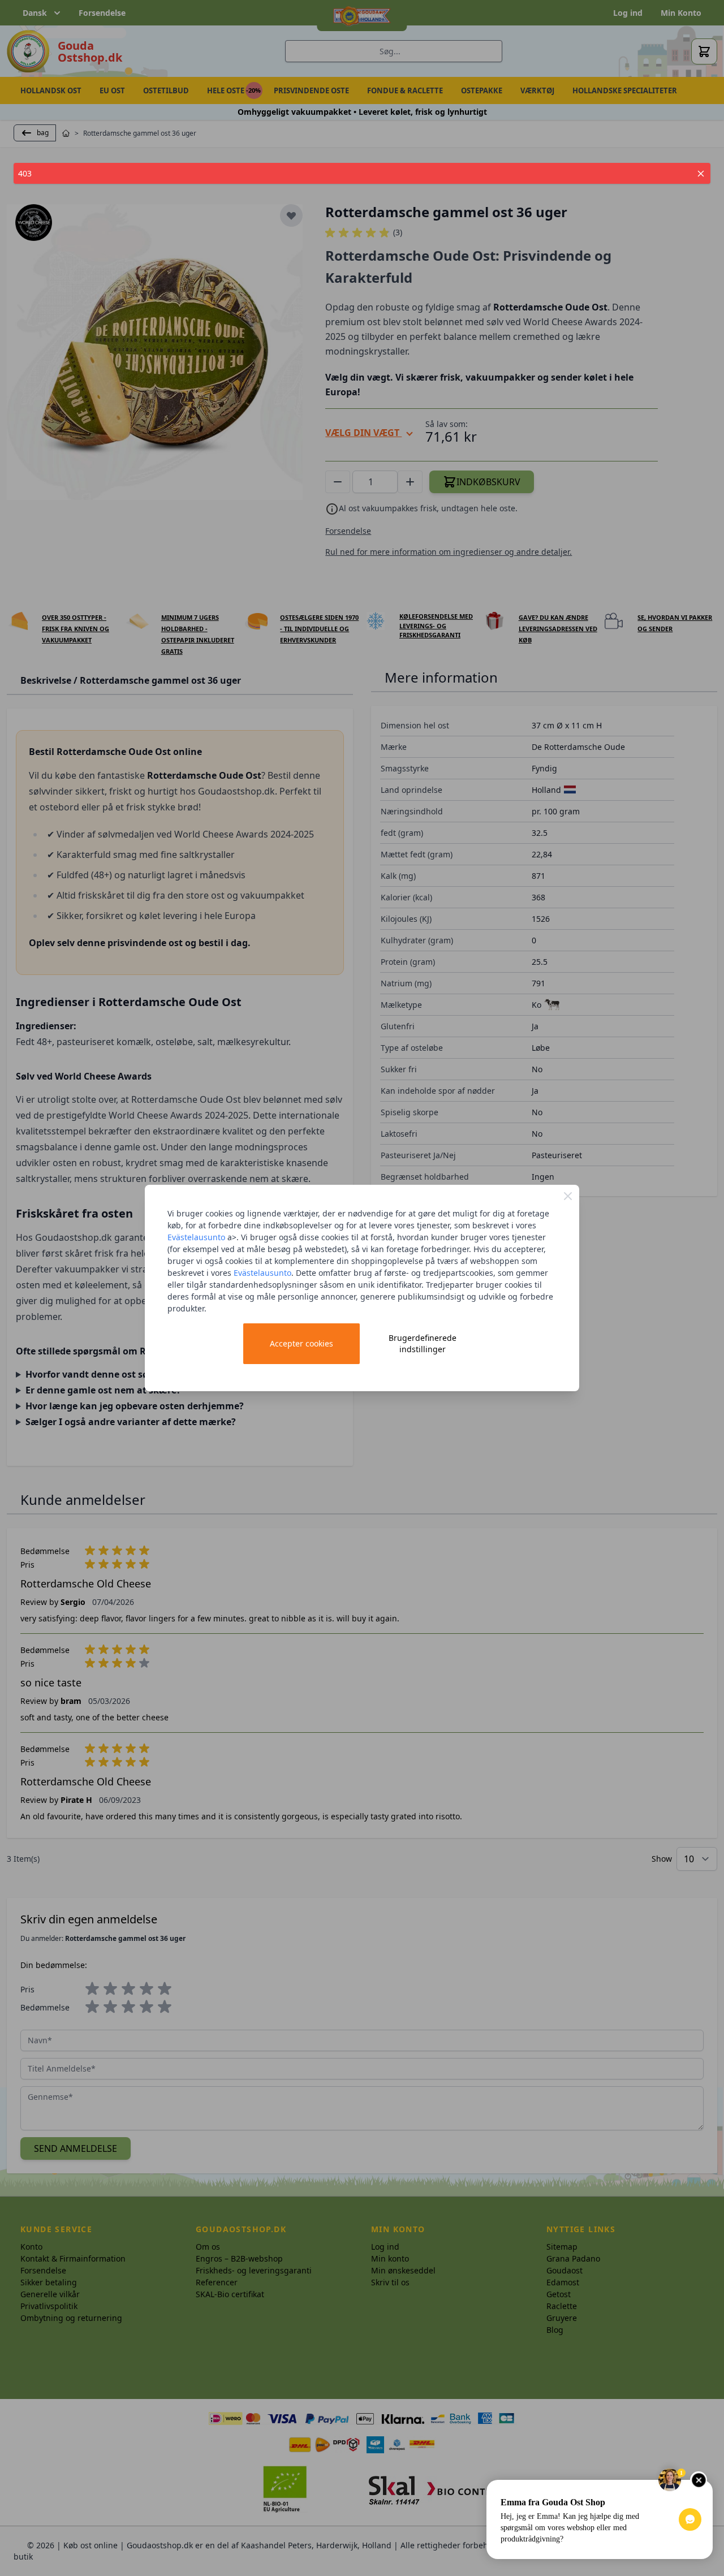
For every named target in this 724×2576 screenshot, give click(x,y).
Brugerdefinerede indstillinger (423, 1343)
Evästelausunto (196, 1237)
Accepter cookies (301, 1343)
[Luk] (568, 1196)
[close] (701, 174)
